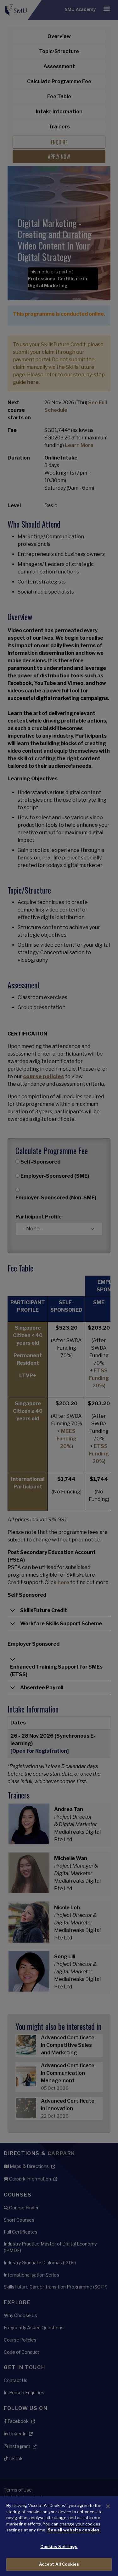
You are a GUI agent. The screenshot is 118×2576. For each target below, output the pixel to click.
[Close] (108, 2506)
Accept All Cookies (59, 2564)
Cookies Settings (59, 2546)
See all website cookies (74, 2530)
